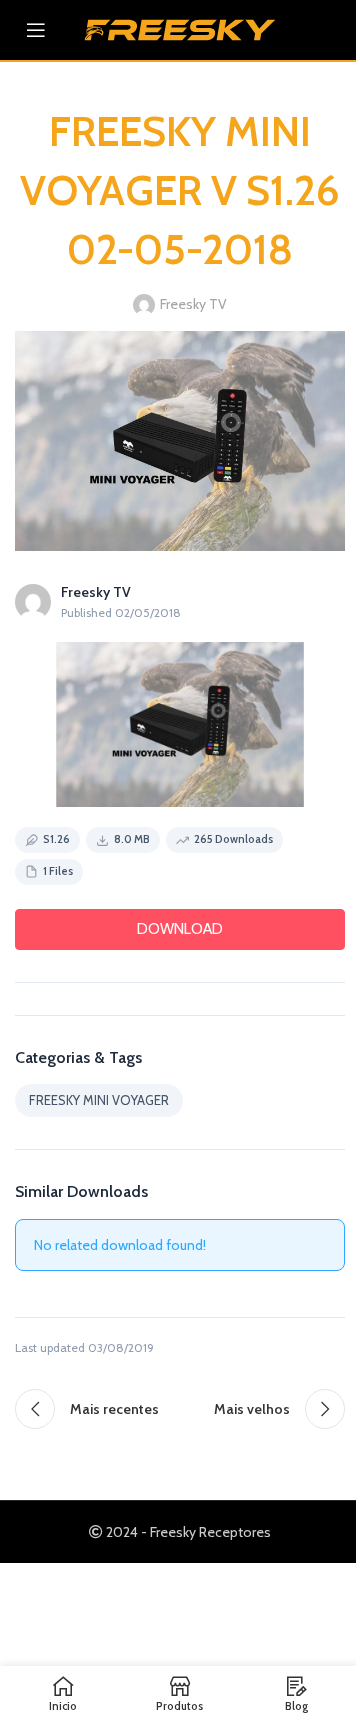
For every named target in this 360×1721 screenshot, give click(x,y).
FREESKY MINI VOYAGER (99, 1100)
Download (180, 929)
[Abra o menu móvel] (36, 30)
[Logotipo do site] (180, 28)
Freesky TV (193, 304)
